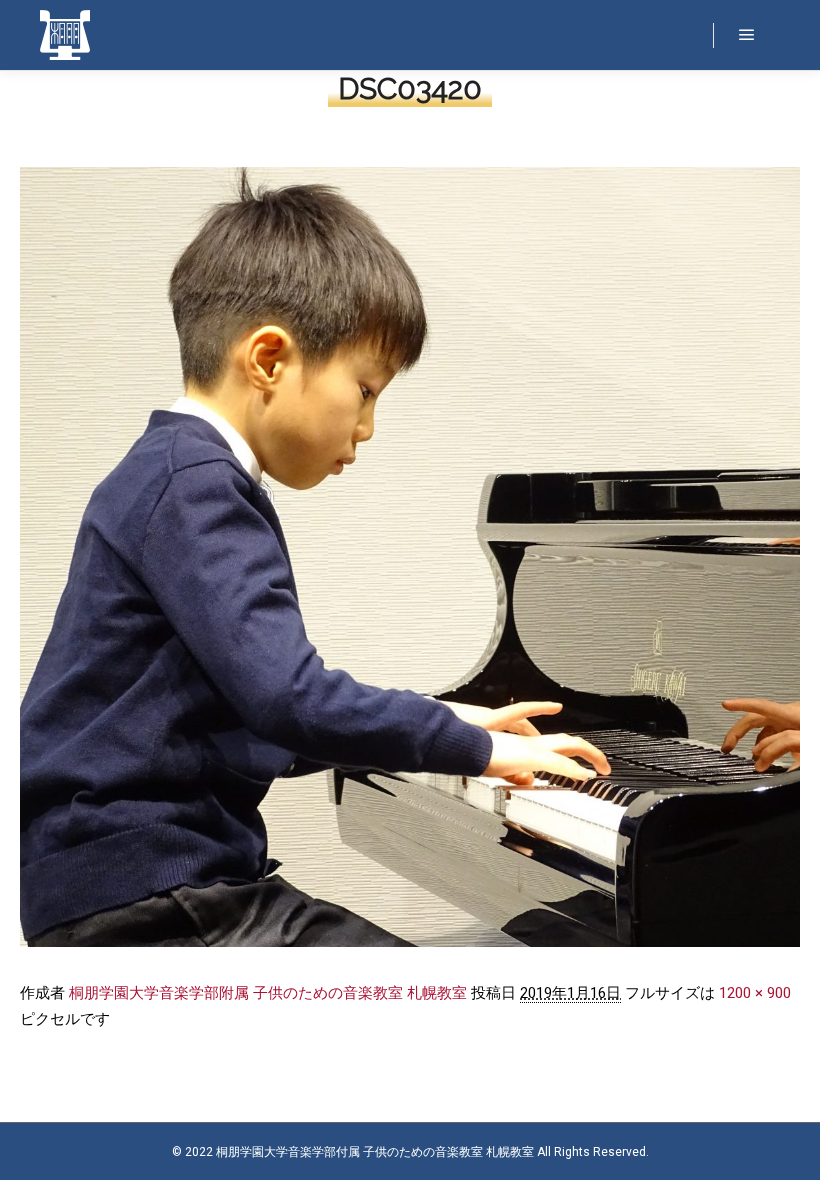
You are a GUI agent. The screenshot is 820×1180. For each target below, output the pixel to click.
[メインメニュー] (747, 35)
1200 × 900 (755, 993)
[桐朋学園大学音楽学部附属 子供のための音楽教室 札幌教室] (65, 35)
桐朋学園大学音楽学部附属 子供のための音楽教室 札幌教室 (268, 993)
